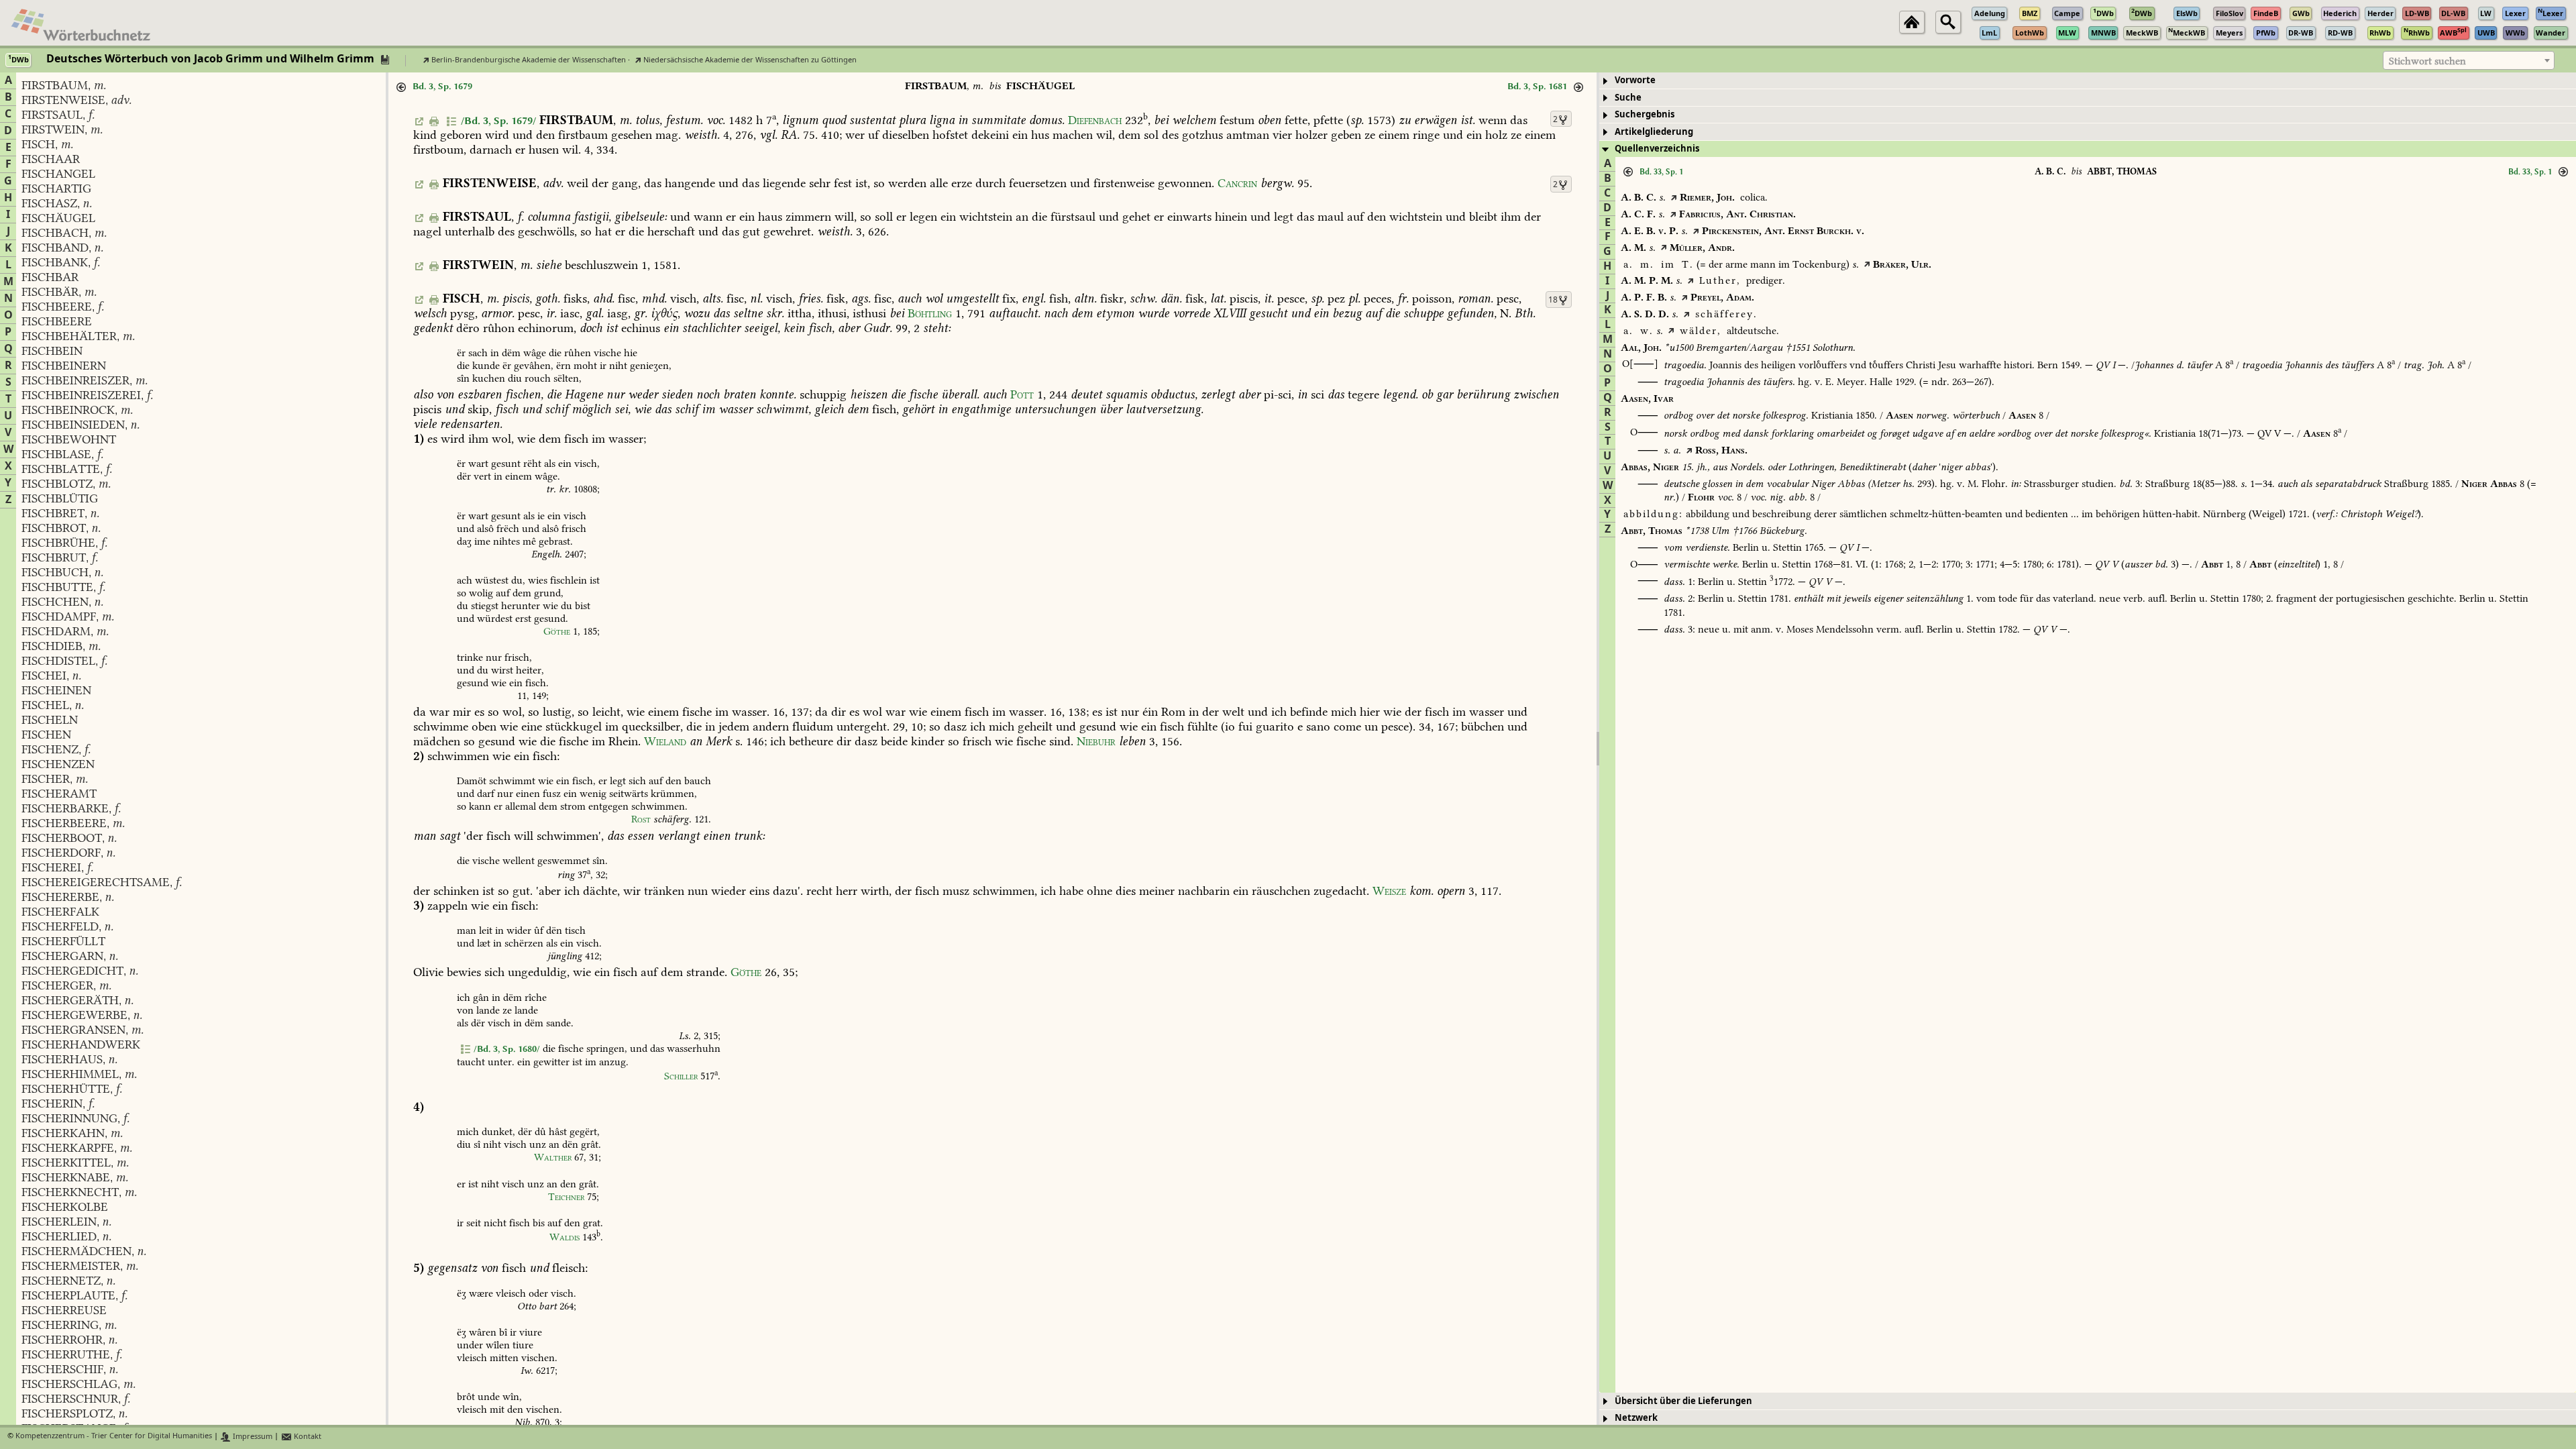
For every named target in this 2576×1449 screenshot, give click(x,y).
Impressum (252, 1437)
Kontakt (307, 1437)
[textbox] (2469, 61)
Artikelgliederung (1654, 132)
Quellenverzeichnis (1657, 149)
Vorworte (1635, 80)
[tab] (2088, 81)
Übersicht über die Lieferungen (1683, 1401)
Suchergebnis (1645, 114)
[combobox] (2469, 60)
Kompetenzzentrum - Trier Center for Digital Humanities (114, 1437)
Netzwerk (1636, 1418)
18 (1553, 300)
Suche (1628, 98)
